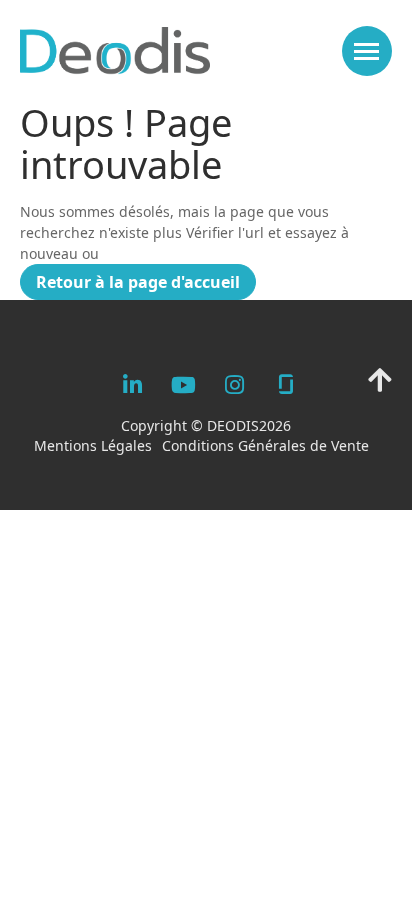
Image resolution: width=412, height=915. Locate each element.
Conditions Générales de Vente (265, 446)
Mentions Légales (93, 446)
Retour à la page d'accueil (138, 282)
